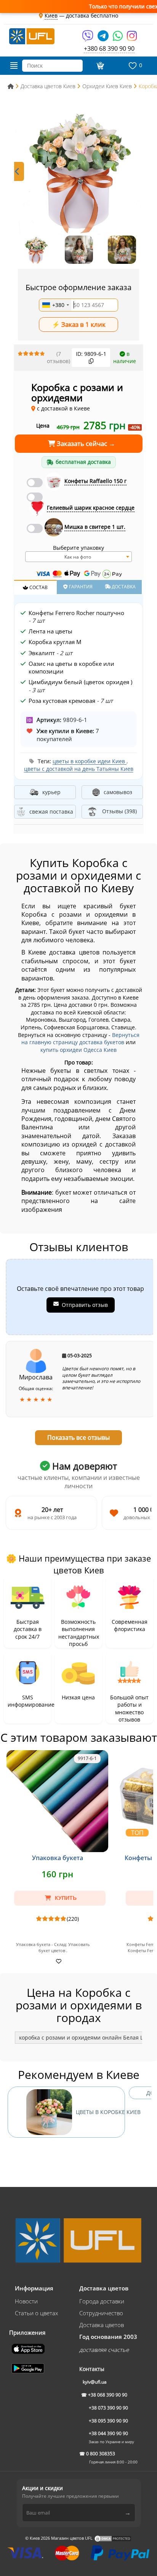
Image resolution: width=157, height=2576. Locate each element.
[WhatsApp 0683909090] (118, 38)
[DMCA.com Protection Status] (113, 2538)
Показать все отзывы (78, 1437)
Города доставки (102, 2301)
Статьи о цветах (36, 2313)
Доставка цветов (102, 2325)
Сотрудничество (101, 2313)
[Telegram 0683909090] (104, 38)
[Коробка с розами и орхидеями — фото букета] (78, 171)
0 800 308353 (101, 2454)
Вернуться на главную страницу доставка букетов (80, 1039)
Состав (38, 587)
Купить (65, 1898)
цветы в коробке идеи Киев (90, 761)
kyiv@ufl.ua (95, 2382)
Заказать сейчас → (85, 443)
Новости (26, 2301)
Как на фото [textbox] (78, 557)
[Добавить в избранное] (58, 1961)
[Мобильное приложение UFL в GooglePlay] (29, 2368)
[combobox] (55, 305)
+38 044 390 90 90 (108, 2433)
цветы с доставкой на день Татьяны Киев (79, 769)
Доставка (123, 587)
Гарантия (80, 587)
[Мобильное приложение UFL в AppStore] (29, 2348)
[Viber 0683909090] (88, 38)
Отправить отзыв (85, 1305)
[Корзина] (100, 66)
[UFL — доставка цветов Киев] (32, 36)
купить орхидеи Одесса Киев (78, 1050)
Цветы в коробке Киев (100, 2112)
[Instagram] (132, 38)
